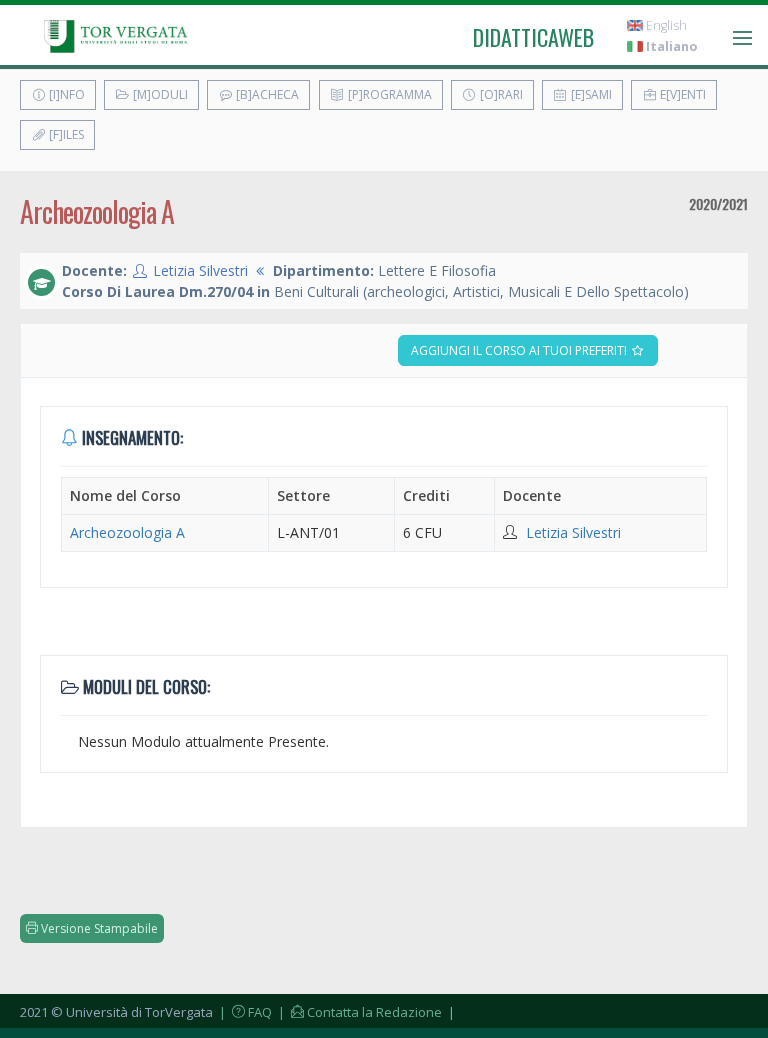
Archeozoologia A (127, 532)
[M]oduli (159, 94)
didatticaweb (533, 37)
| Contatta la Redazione (358, 1012)
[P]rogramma (388, 94)
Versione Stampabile (98, 928)
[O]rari (500, 94)
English (665, 25)
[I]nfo (65, 94)
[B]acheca (266, 94)
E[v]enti (681, 94)
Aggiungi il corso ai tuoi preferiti (520, 350)
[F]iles (65, 134)
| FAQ (244, 1012)
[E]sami (590, 94)
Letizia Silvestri (200, 270)
